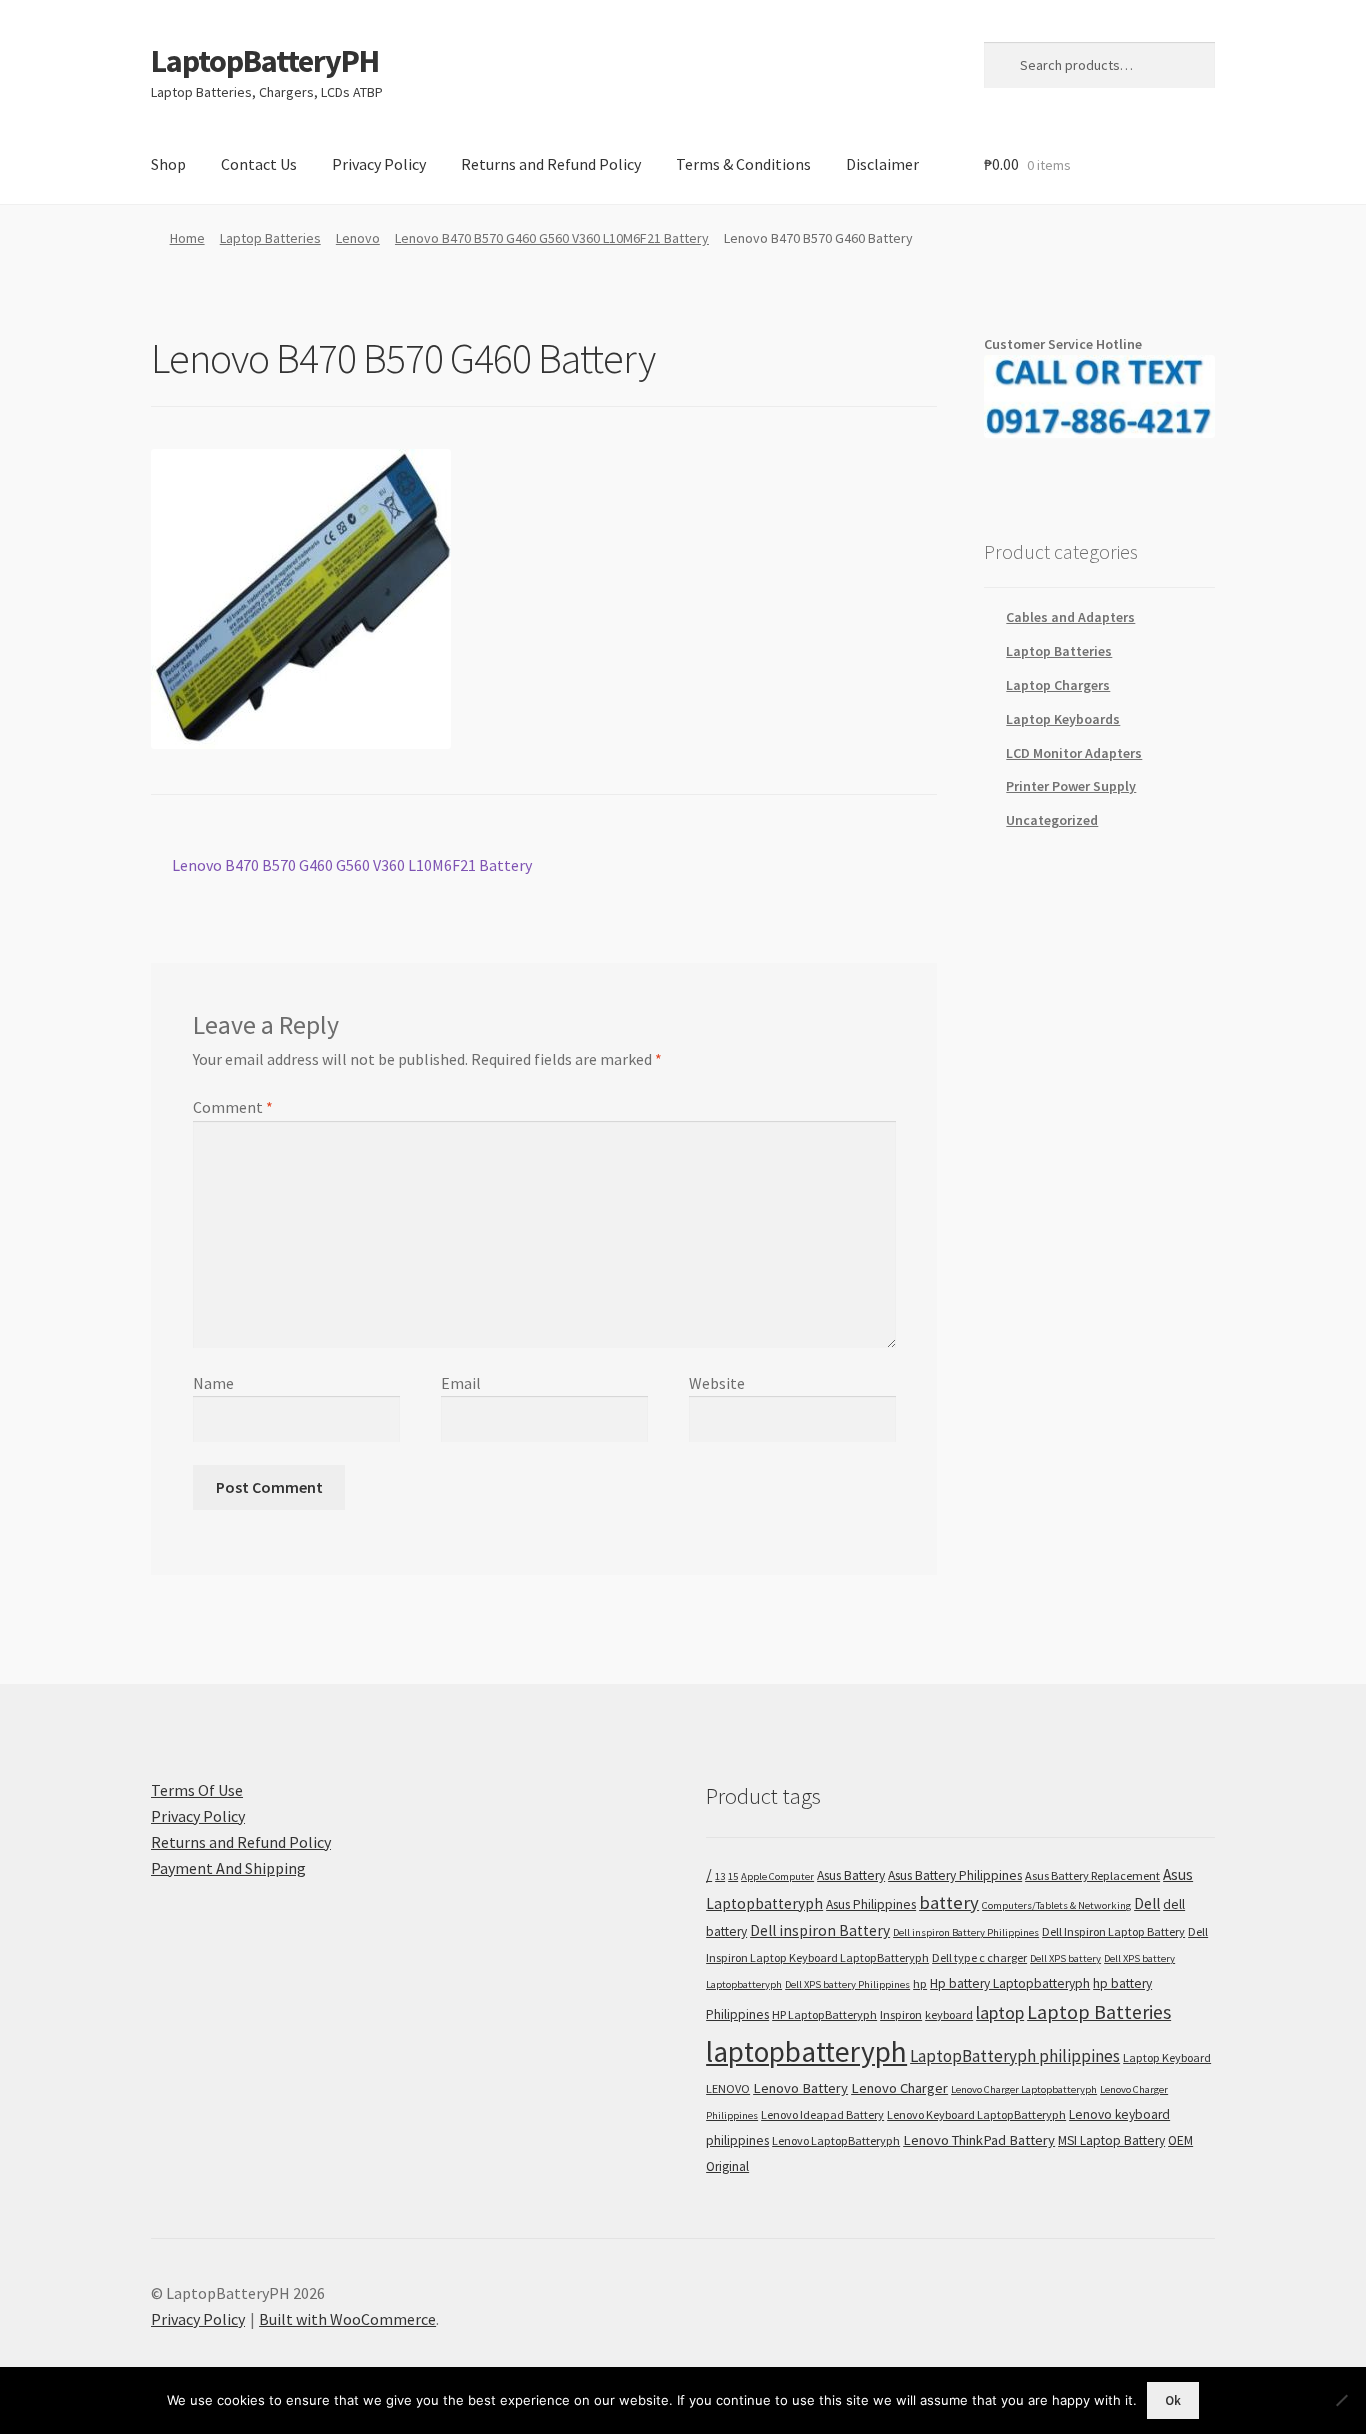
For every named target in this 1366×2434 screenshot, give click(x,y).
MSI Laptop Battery (1111, 2140)
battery (949, 1902)
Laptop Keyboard (1167, 2057)
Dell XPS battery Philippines (847, 1984)
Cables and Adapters (1070, 617)
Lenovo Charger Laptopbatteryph (1024, 2089)
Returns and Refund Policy (551, 164)
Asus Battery (851, 1875)
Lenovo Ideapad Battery (822, 2114)
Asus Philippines (871, 1904)
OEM (1180, 2140)
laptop (1000, 2012)
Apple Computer (777, 1876)
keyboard (949, 2014)
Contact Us (259, 164)
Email (461, 1383)
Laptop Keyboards (1063, 719)
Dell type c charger (979, 1957)
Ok (1173, 2400)
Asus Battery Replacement (1092, 1875)
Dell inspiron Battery (820, 1930)
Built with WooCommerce (347, 2319)
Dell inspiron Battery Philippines (966, 1932)
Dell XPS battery (1065, 1958)
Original (727, 2166)
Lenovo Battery (800, 2088)
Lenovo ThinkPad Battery (979, 2140)
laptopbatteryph (806, 2051)
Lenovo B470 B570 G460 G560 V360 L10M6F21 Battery (552, 238)
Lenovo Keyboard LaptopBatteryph (976, 2114)
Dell (1147, 1903)
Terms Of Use (197, 1790)
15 (733, 1876)
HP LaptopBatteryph (824, 2014)
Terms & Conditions (743, 164)
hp (920, 1983)
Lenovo (358, 238)
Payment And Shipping (228, 1868)
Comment (233, 1107)
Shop (168, 164)
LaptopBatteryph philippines (1015, 2056)
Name (213, 1383)
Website (717, 1383)
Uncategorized (1052, 820)
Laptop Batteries (270, 238)
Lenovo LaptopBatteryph (836, 2140)
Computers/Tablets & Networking (1056, 1905)
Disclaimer (882, 164)
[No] (1341, 2400)
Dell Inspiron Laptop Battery (1113, 1931)
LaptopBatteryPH (265, 61)
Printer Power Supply (1071, 786)
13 (720, 1876)
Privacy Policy (379, 164)
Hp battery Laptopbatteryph (1010, 1983)
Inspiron (901, 2014)
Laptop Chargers (1058, 685)
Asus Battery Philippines (955, 1875)
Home (187, 238)
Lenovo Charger (899, 2088)
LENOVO (728, 2088)
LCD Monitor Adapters (1074, 753)
